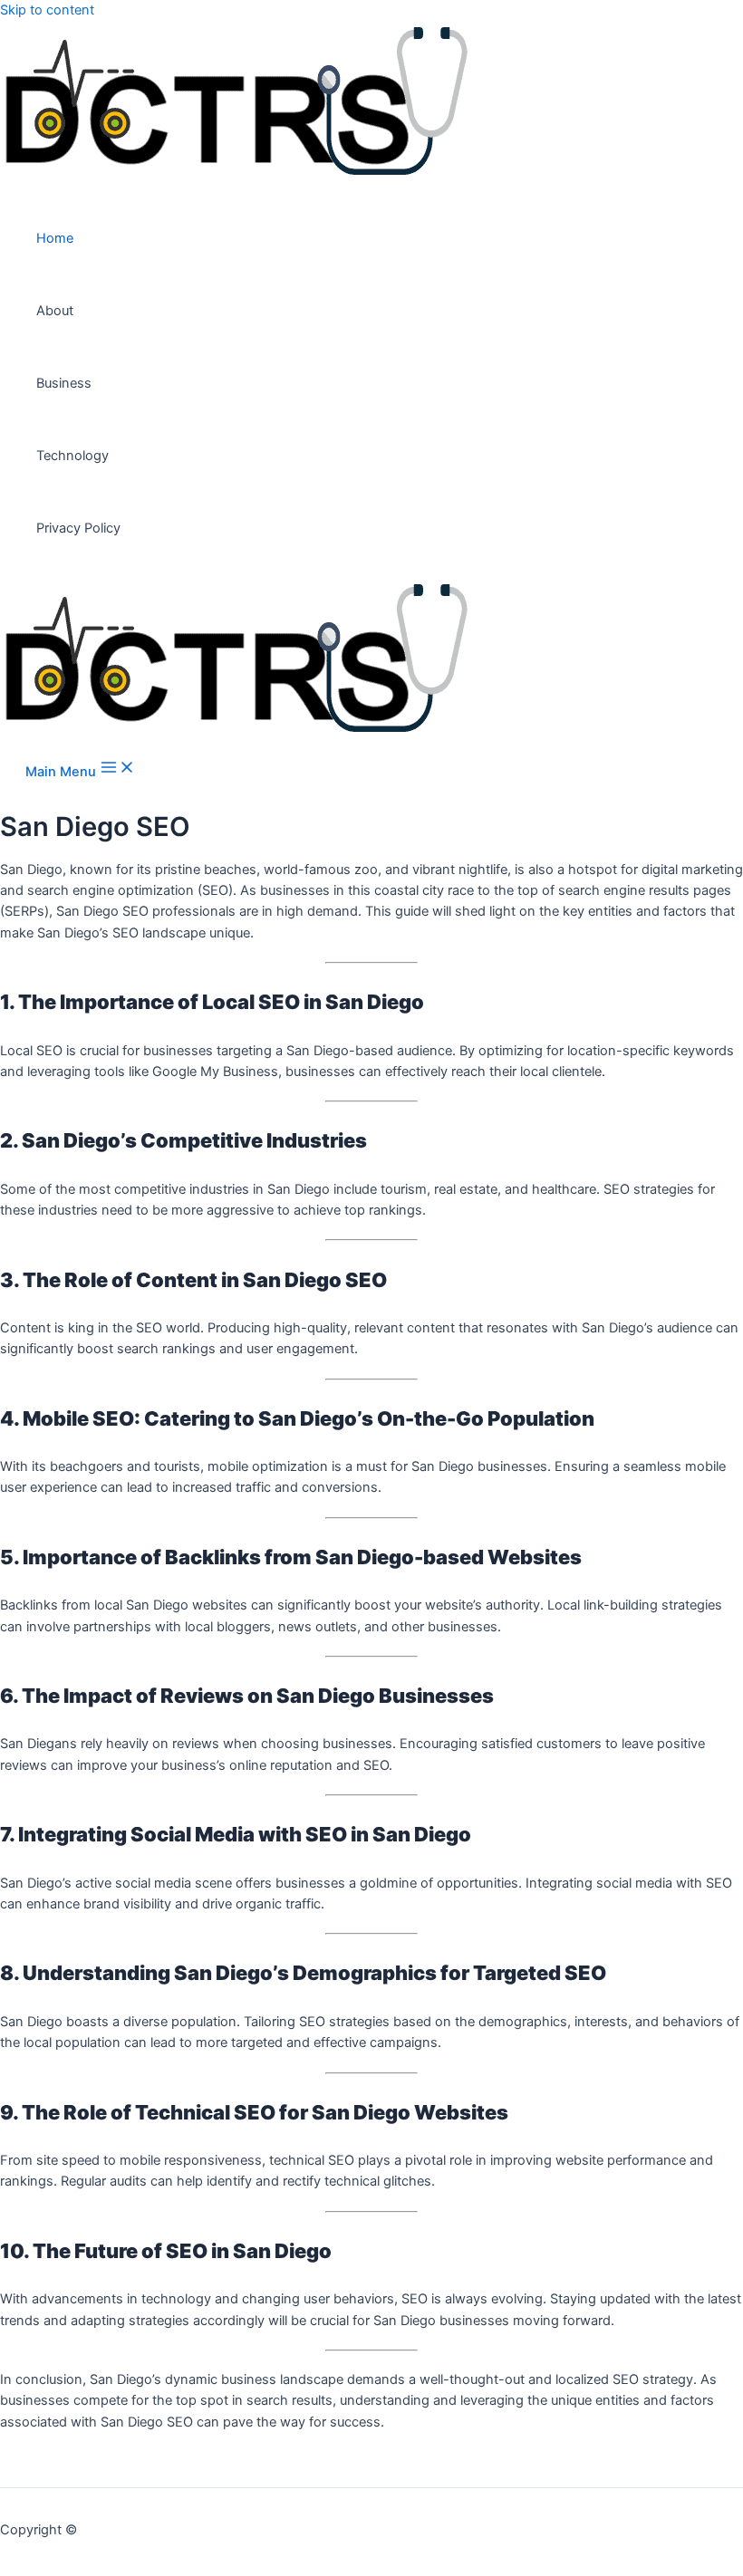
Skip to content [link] (47, 10)
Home (55, 238)
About (55, 311)
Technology (72, 456)
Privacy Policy (78, 528)
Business (64, 383)
